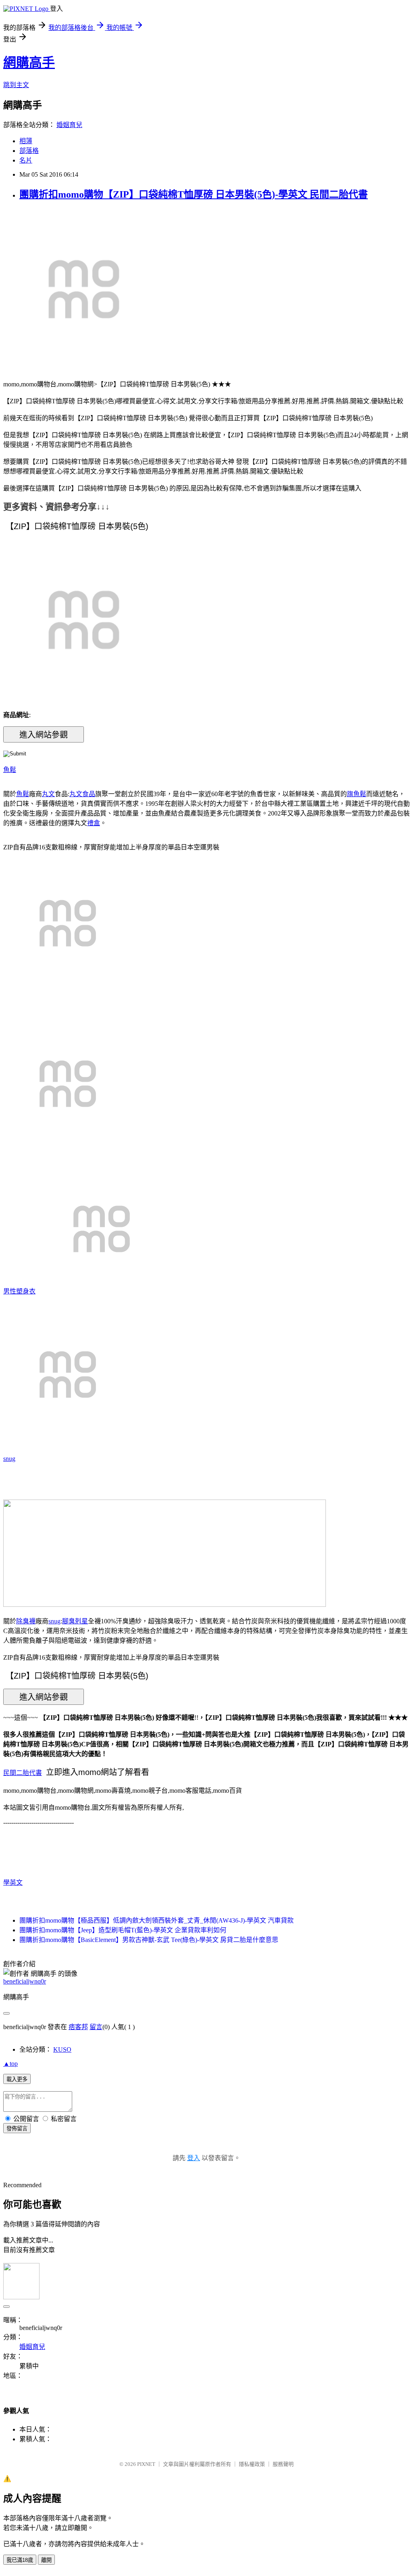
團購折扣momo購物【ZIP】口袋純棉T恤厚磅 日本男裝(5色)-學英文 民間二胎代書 (194, 194)
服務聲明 (283, 2464)
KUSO (62, 2049)
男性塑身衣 (19, 1291)
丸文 (48, 794)
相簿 (26, 141)
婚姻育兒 (69, 125)
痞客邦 (78, 2027)
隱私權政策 (252, 2464)
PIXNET (146, 2464)
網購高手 (29, 63)
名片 (26, 160)
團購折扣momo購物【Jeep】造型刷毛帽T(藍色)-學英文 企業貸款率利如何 (123, 1930)
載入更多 (17, 2079)
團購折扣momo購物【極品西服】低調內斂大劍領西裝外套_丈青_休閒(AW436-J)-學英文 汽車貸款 (156, 1920)
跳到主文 (16, 85)
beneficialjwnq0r (25, 1981)
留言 (96, 2027)
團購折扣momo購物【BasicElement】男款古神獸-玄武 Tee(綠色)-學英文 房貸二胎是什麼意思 (149, 1940)
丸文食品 (82, 794)
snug (9, 1459)
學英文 (13, 1882)
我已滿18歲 (20, 2560)
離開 (46, 2560)
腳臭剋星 (75, 1621)
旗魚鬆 (357, 794)
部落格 (29, 151)
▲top (10, 2064)
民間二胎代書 (23, 1773)
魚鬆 (10, 770)
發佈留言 (17, 2129)
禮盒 (94, 823)
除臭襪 (26, 1621)
